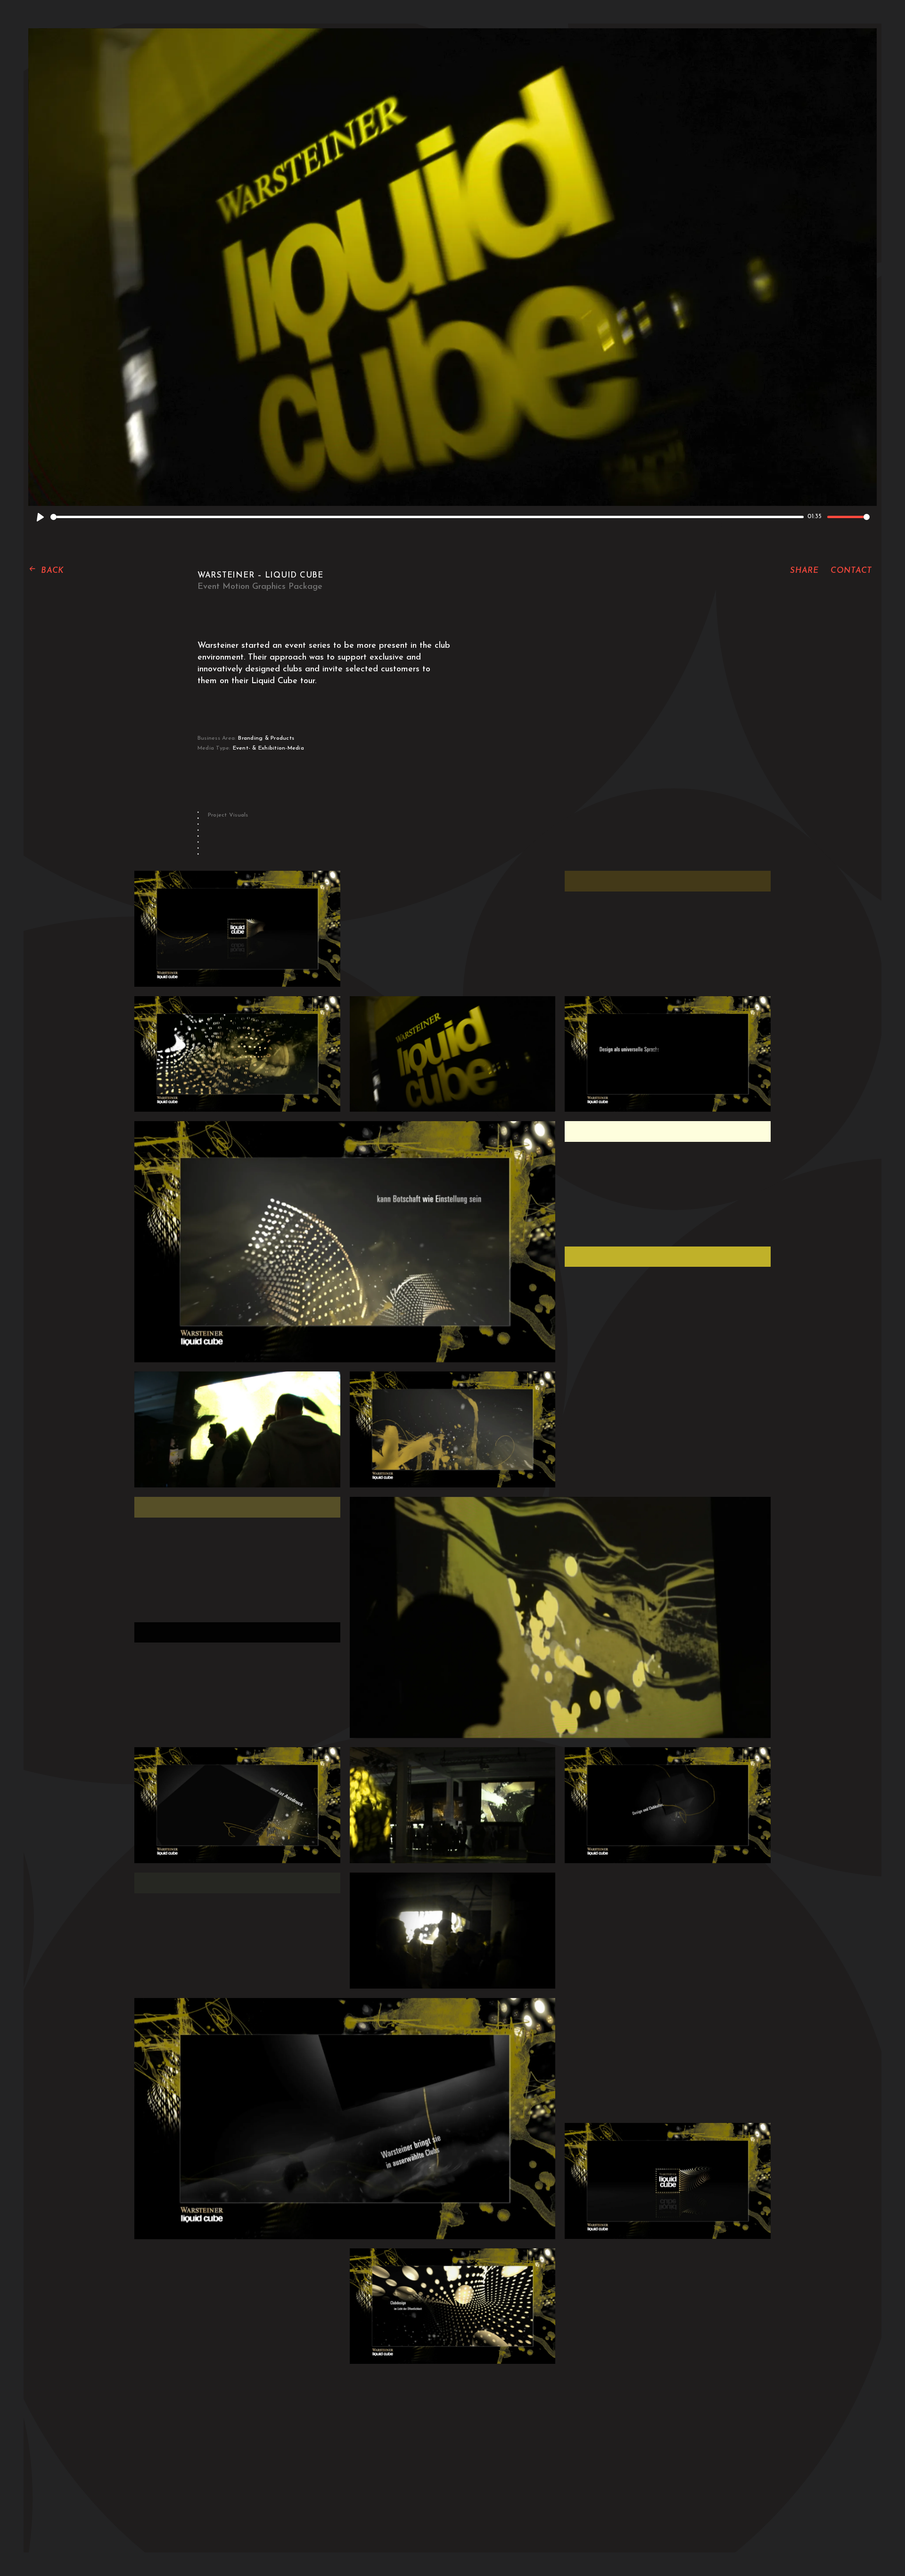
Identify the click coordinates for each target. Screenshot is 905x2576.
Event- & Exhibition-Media (268, 748)
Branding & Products (266, 738)
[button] (46, 571)
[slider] (427, 517)
